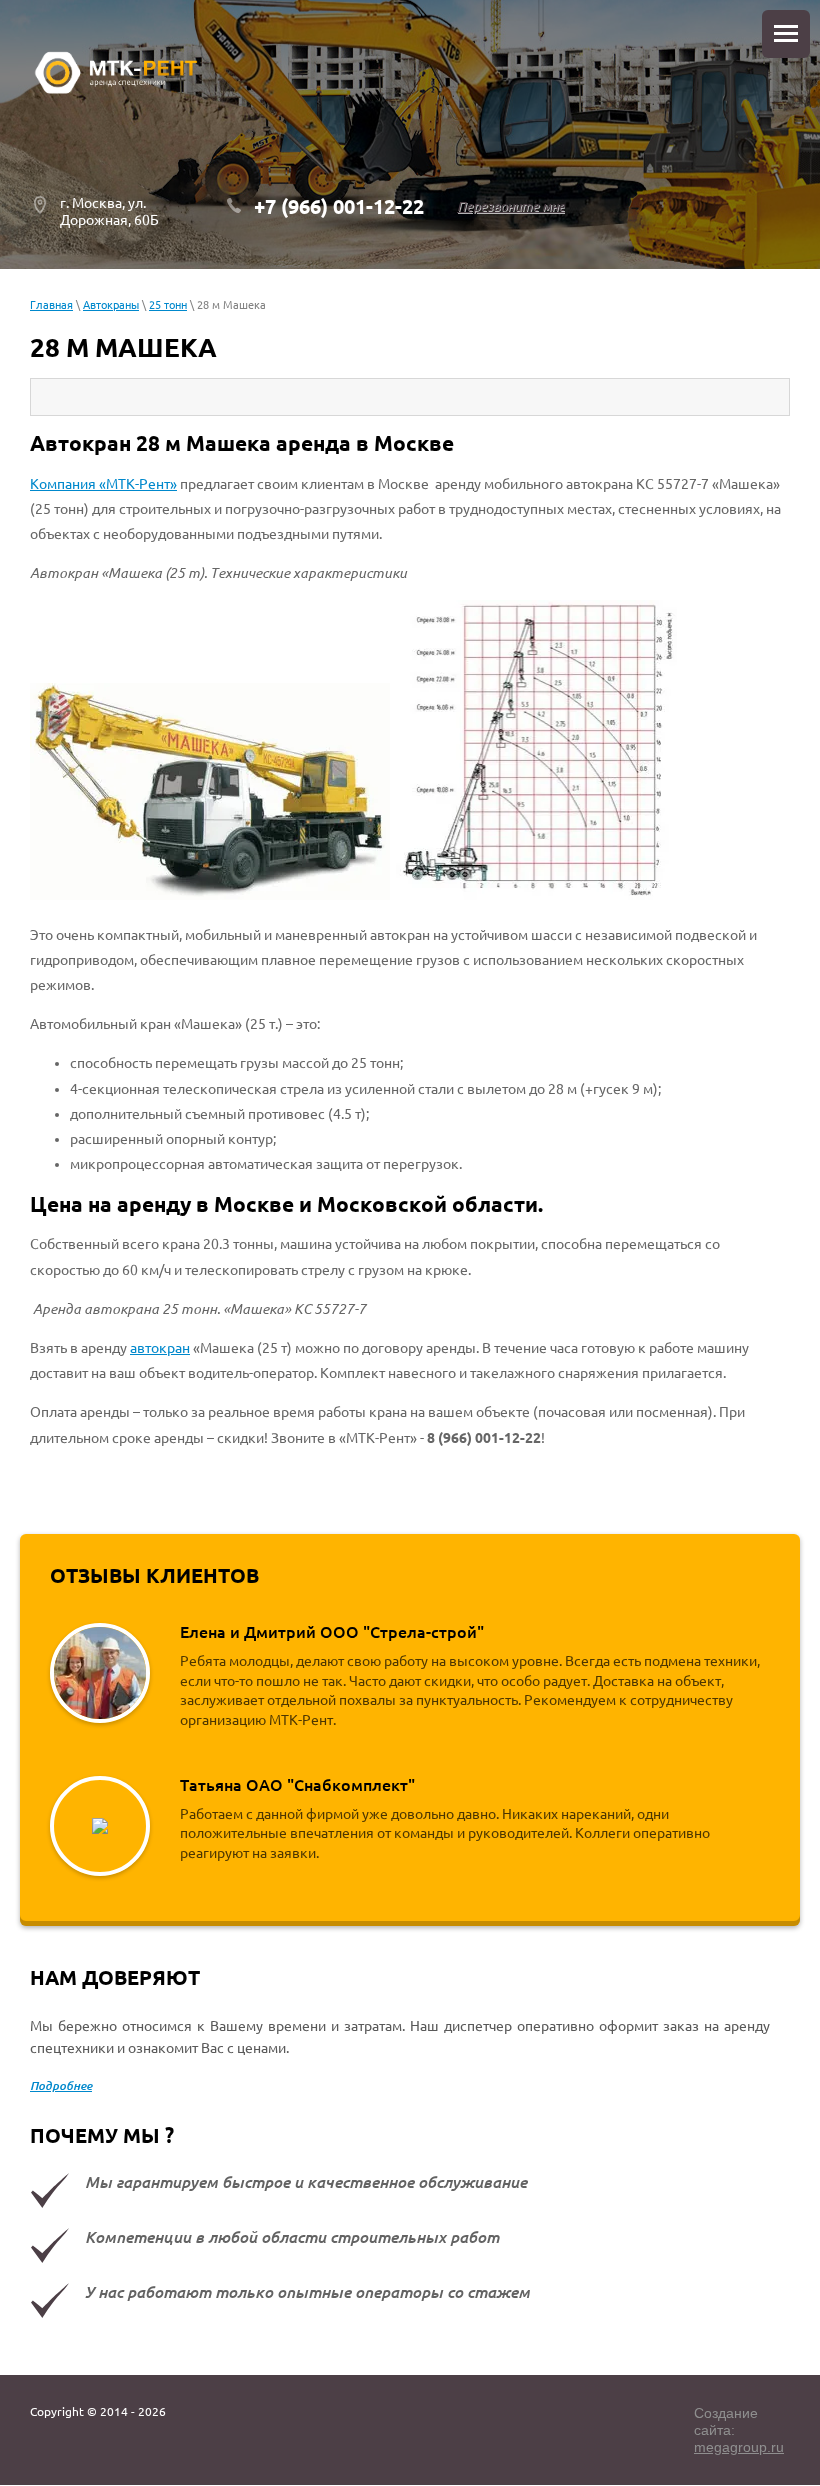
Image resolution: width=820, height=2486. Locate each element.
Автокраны (111, 305)
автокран (160, 1348)
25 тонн (168, 305)
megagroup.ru (739, 2447)
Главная (51, 305)
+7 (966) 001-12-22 (339, 206)
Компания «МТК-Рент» (103, 484)
